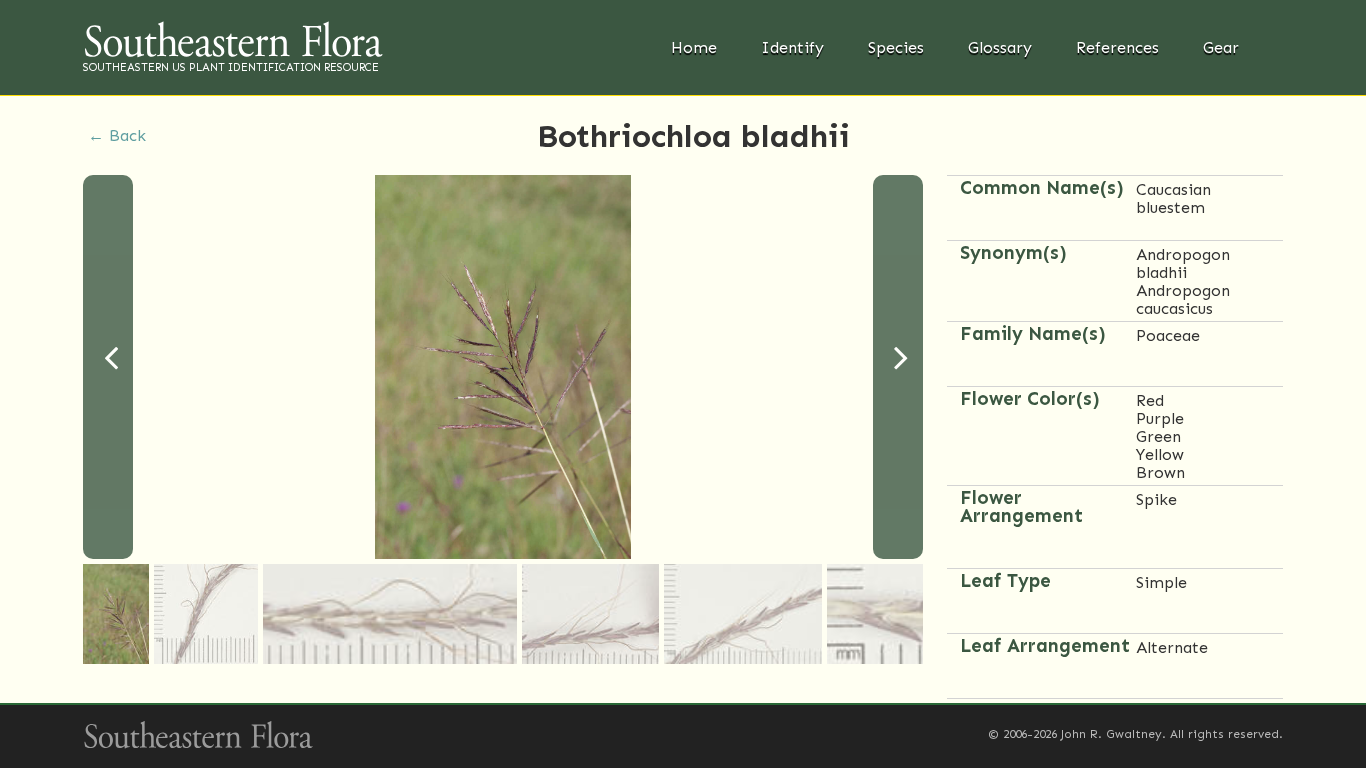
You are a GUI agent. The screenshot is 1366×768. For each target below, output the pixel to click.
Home (694, 47)
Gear (1221, 47)
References (1117, 47)
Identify (792, 47)
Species (896, 47)
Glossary (1000, 47)
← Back (117, 135)
